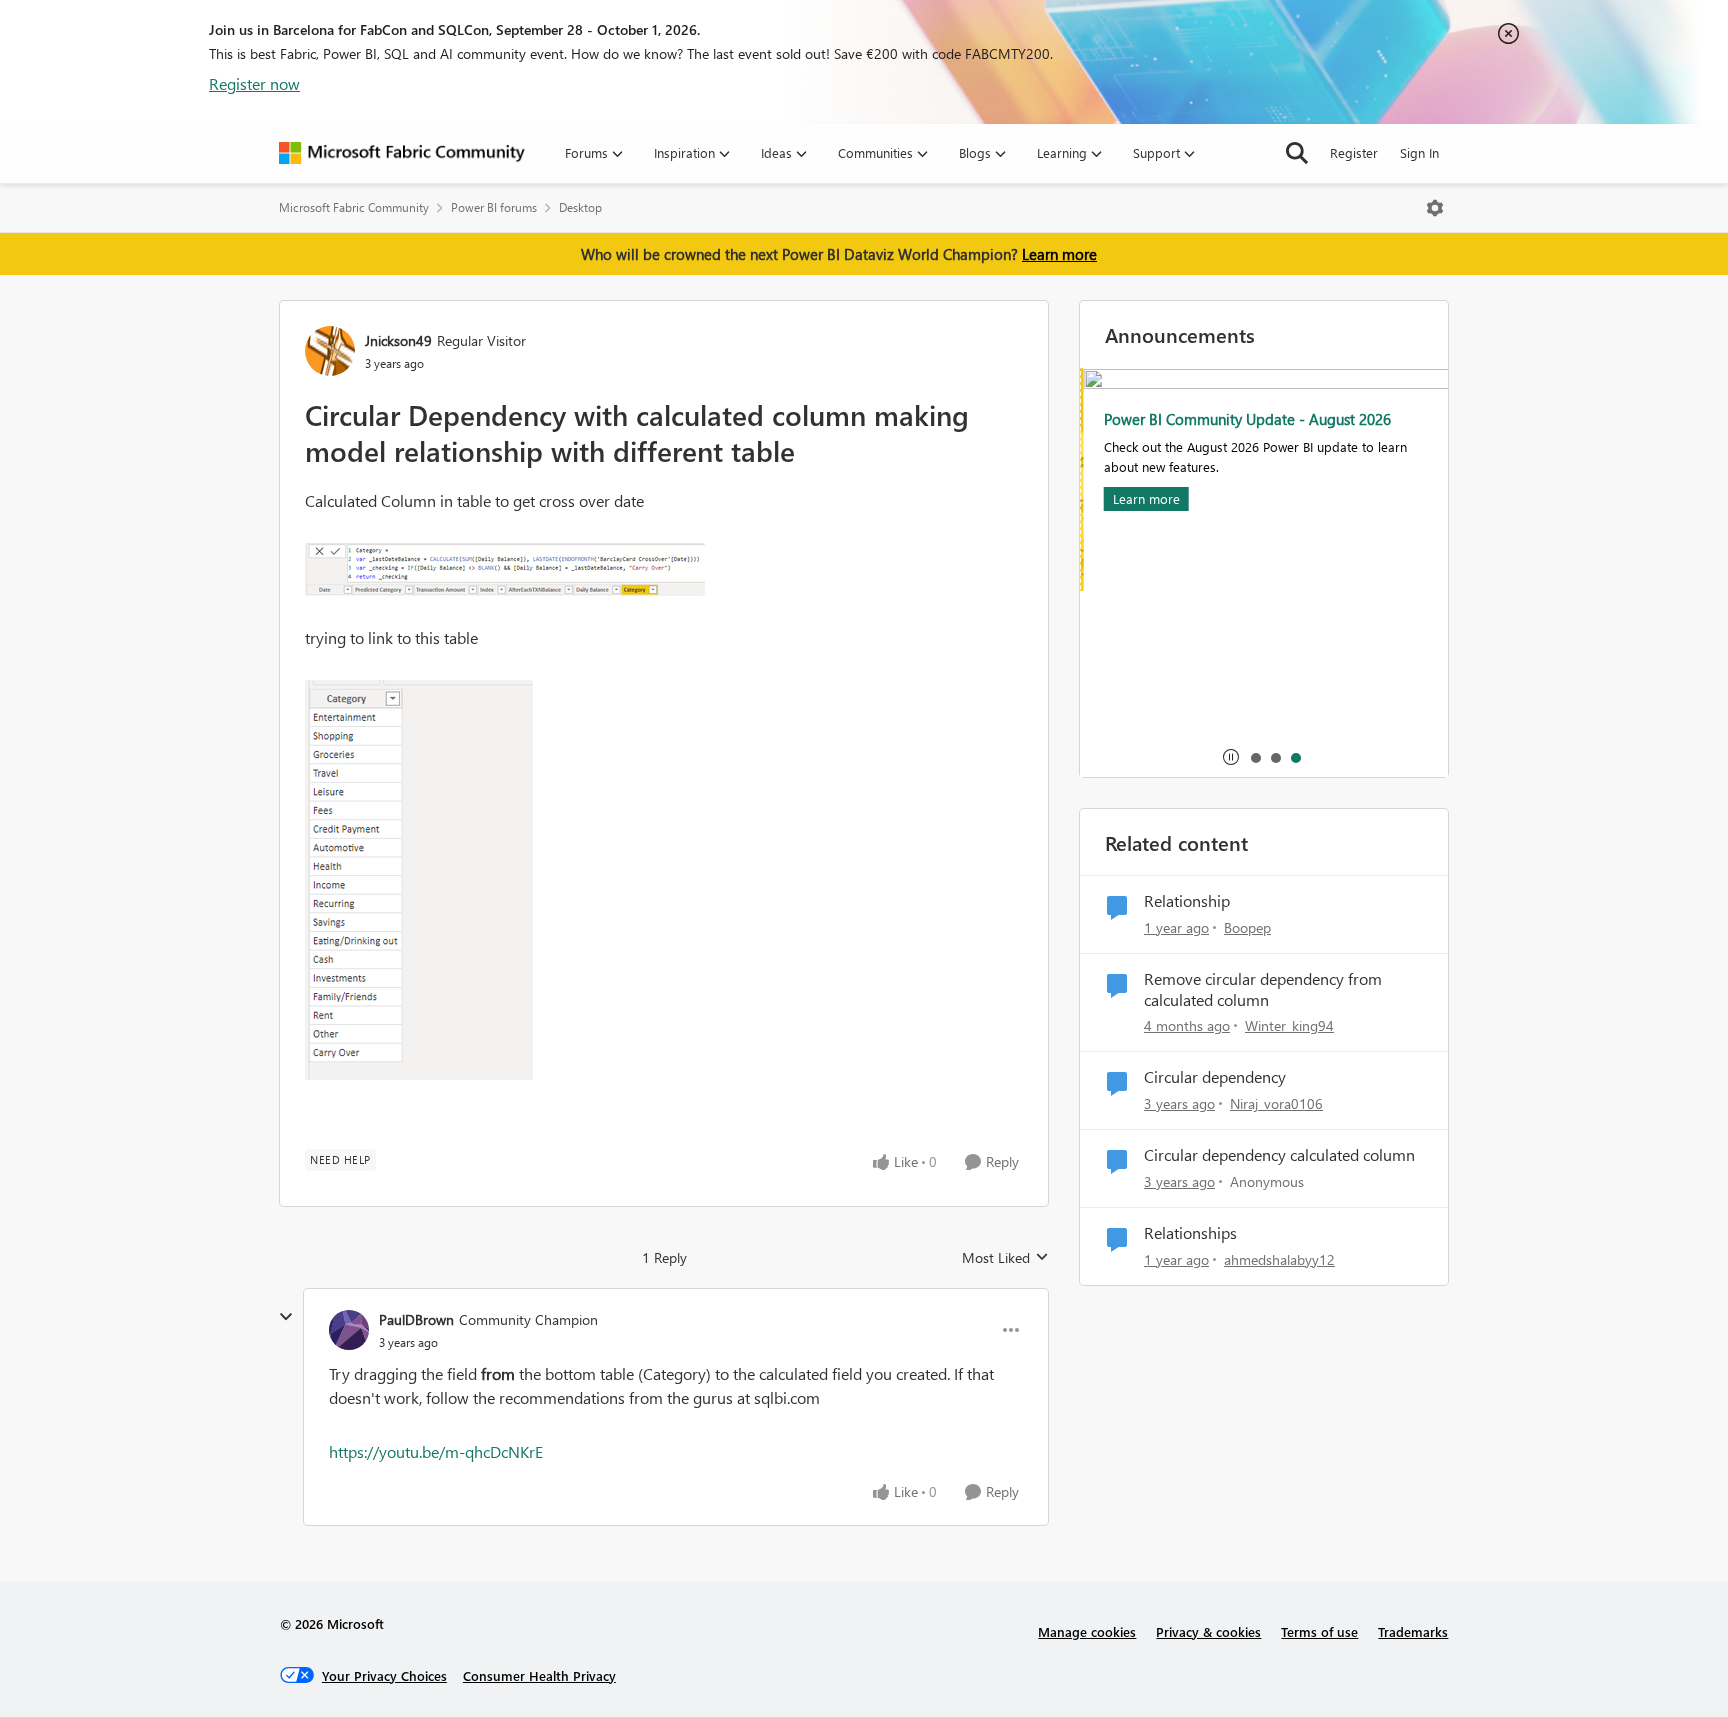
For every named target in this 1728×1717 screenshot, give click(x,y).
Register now (254, 83)
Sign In (1419, 152)
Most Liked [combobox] (1005, 1258)
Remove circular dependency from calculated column (1263, 989)
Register (1354, 152)
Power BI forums (494, 207)
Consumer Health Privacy (539, 1675)
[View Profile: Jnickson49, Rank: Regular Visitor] (330, 351)
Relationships (1190, 1233)
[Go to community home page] (402, 153)
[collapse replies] (286, 1317)
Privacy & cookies (1208, 1631)
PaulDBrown (416, 1319)
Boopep (1247, 927)
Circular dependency (1215, 1077)
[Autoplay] (1231, 757)
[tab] (1255, 757)
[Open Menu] (1435, 208)
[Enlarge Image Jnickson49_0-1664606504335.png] (505, 569)
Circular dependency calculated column (1279, 1155)
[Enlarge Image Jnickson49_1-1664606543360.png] (419, 880)
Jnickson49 (398, 340)
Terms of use (1319, 1631)
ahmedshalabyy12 (1279, 1259)
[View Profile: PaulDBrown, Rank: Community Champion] (349, 1330)
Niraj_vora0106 (1276, 1103)
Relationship (1187, 901)
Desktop (580, 207)
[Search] (1297, 153)
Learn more (1059, 254)
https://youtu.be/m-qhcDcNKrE (436, 1451)
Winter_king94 (1289, 1025)
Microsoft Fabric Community (354, 207)
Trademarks (1413, 1631)
